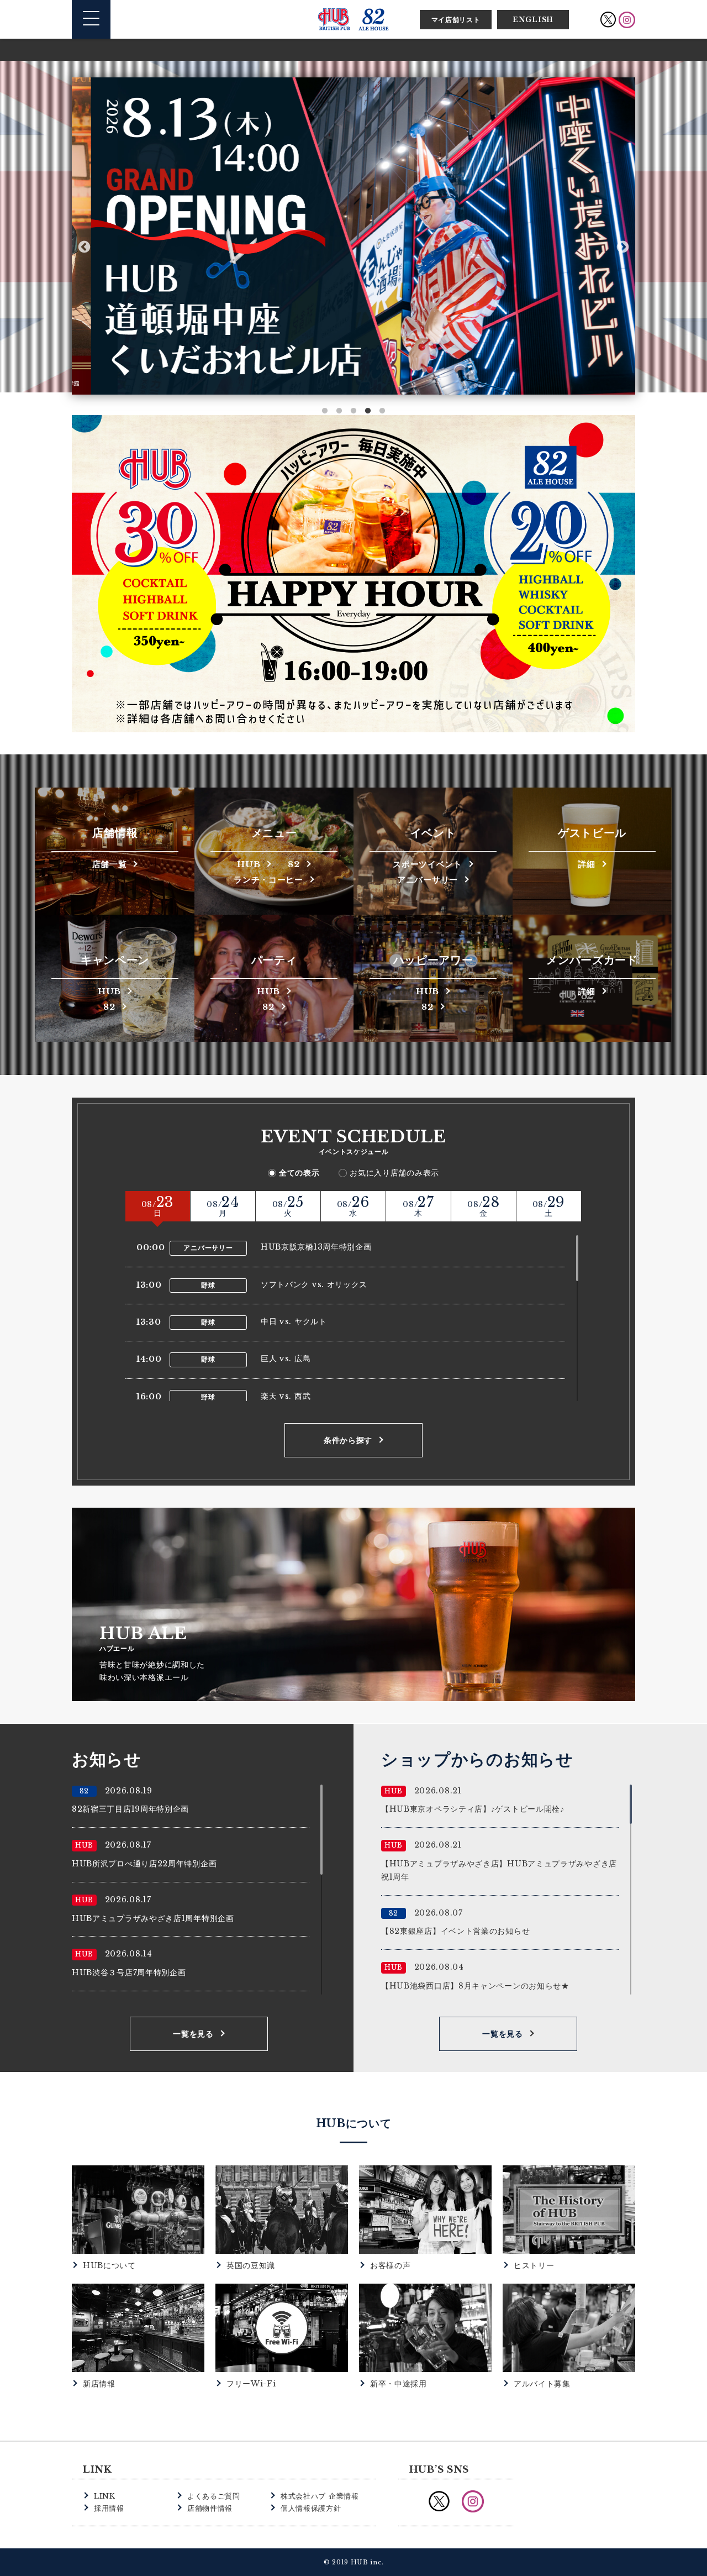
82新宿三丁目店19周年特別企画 (130, 1809)
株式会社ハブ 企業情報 (320, 2496)
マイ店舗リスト (456, 20)
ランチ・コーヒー (268, 879)
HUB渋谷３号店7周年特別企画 (129, 1972)
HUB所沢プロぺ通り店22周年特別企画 (144, 1864)
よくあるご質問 (214, 2496)
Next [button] (623, 247)
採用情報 (109, 2508)
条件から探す (348, 1440)
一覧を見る (193, 2034)
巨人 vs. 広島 (286, 1358)
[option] (353, 236)
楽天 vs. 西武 (286, 1396)
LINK (105, 2496)
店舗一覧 (110, 864)
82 (294, 864)
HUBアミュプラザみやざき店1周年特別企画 (153, 1918)
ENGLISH (533, 20)
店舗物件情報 (210, 2508)
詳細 (586, 864)
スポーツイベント (428, 864)
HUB (249, 864)
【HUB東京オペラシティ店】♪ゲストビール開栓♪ (473, 1809)
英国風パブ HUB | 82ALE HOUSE (353, 19)
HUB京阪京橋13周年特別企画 (316, 1247)
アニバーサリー (428, 879)
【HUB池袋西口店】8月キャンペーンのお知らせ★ (475, 1986)
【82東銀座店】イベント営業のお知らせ (455, 1931)
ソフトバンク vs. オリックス (314, 1284)
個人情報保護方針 (311, 2508)
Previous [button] (84, 247)
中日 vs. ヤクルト (294, 1321)
